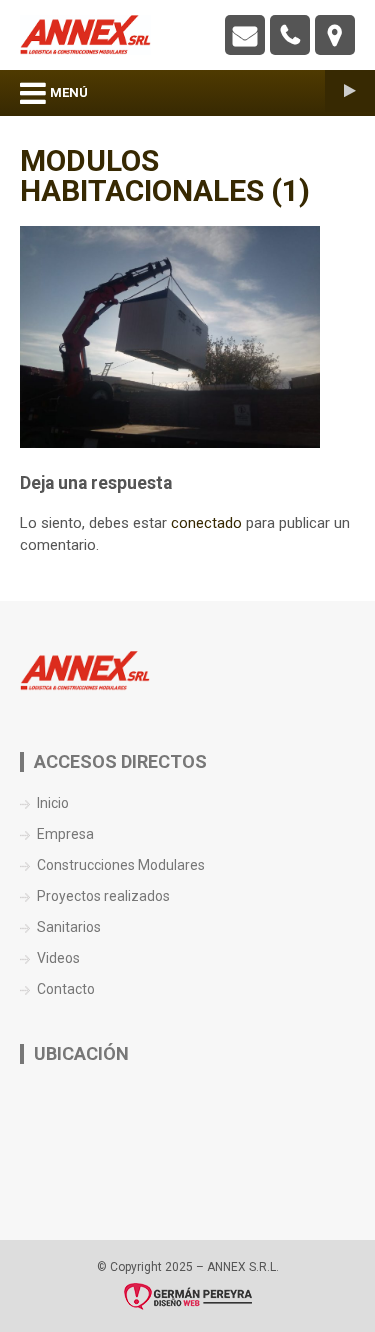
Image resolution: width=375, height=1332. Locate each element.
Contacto (66, 989)
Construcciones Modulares (121, 865)
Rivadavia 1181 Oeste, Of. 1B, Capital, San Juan (335, 35)
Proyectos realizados (103, 896)
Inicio (53, 803)
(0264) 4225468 (290, 35)
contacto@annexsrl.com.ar (245, 35)
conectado (206, 523)
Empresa (65, 834)
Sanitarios (69, 927)
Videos (58, 958)
